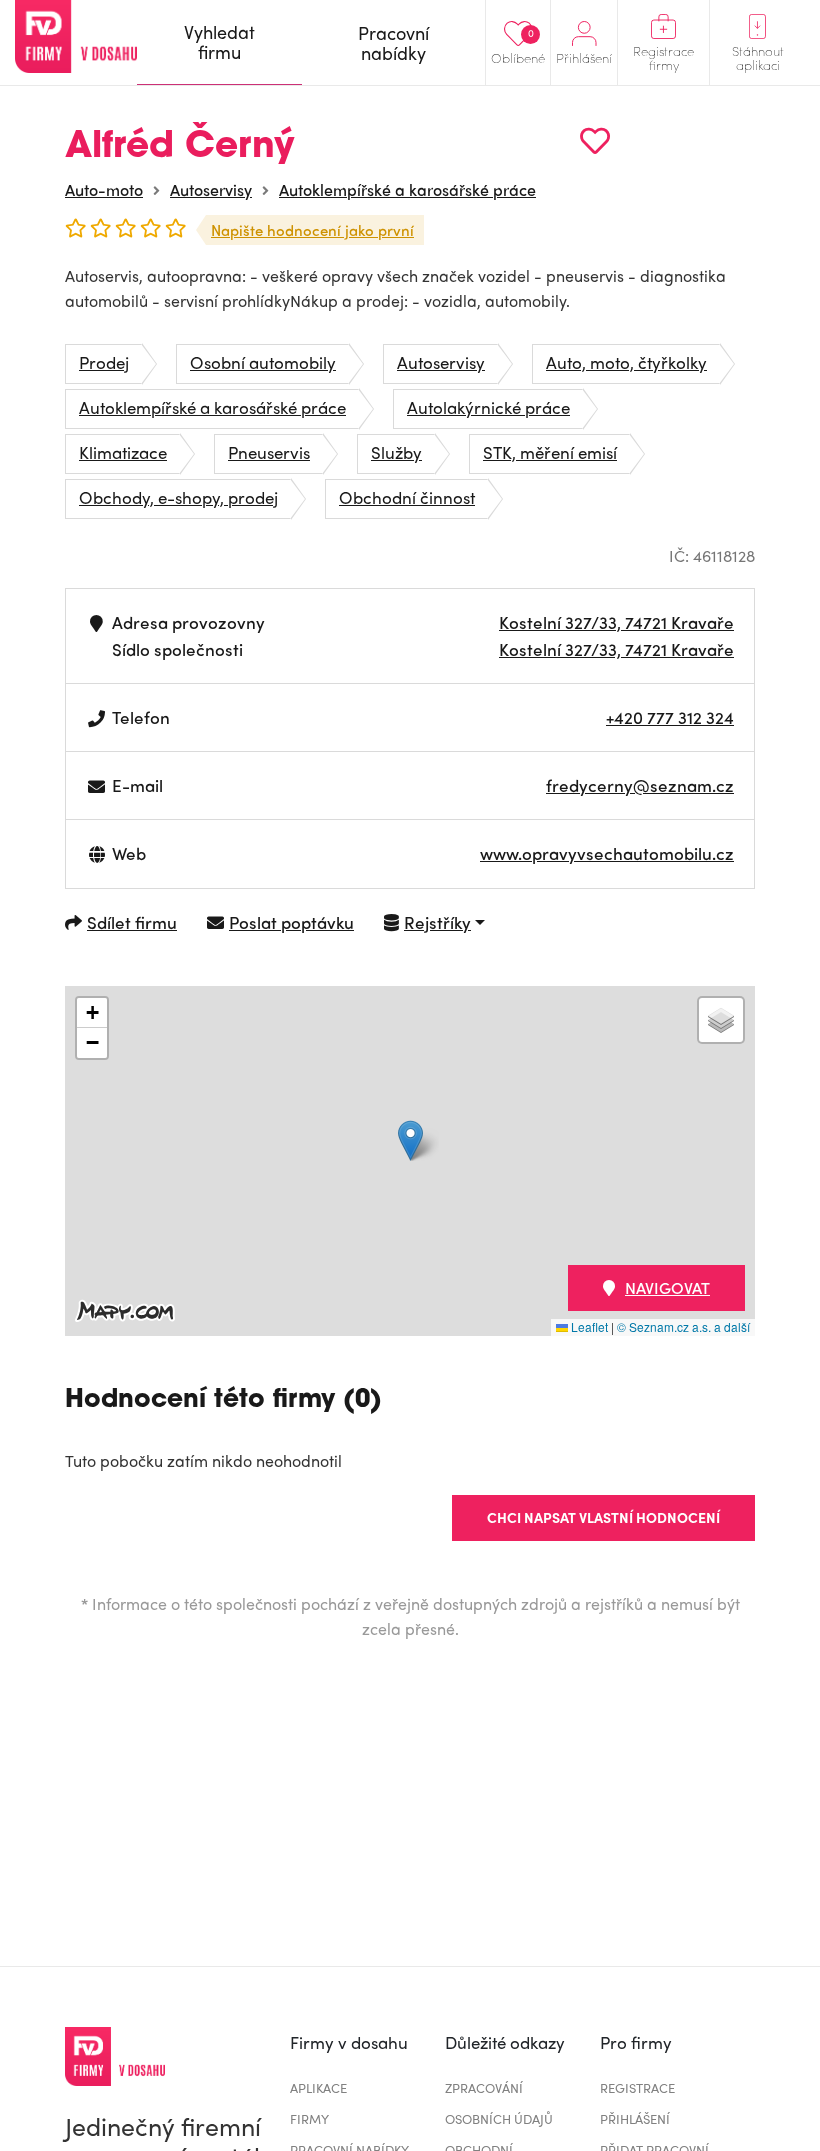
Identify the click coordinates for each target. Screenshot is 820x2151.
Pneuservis (269, 452)
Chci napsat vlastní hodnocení (603, 1517)
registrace (637, 2087)
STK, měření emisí (550, 452)
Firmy (309, 2118)
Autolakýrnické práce (488, 407)
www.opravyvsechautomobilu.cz (607, 853)
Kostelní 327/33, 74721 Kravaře (616, 622)
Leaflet (588, 1326)
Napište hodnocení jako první (312, 230)
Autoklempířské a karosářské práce (407, 189)
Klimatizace (123, 452)
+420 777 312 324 (670, 717)
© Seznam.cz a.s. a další (683, 1326)
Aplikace (318, 2087)
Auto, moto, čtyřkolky (626, 362)
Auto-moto (104, 189)
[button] (410, 1140)
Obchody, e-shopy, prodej (178, 497)
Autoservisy (211, 189)
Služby (396, 452)
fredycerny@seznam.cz (640, 785)
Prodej (104, 362)
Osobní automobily (263, 362)
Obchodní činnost (407, 497)
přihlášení (635, 2118)
